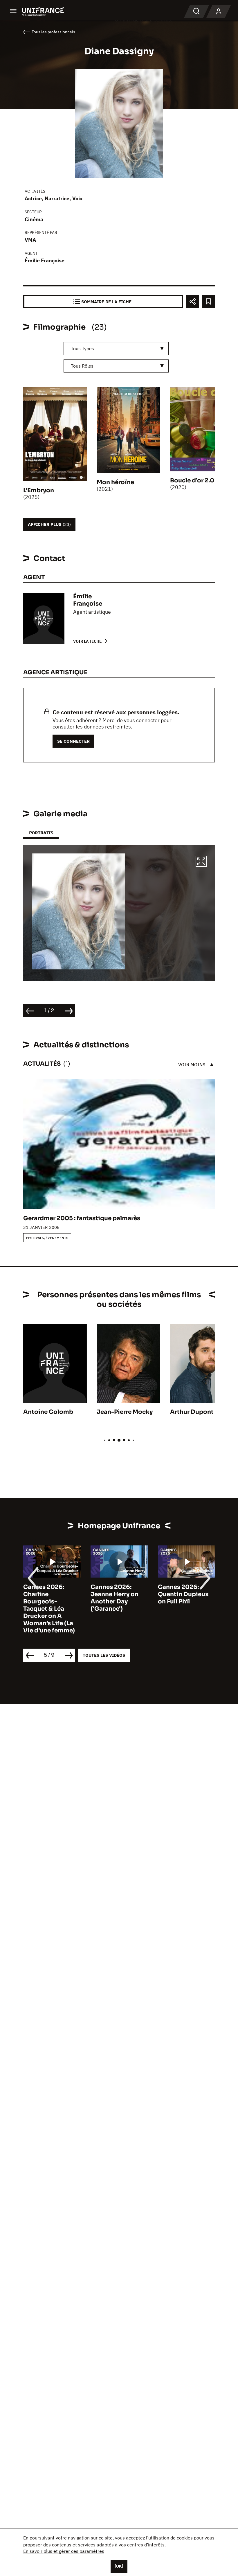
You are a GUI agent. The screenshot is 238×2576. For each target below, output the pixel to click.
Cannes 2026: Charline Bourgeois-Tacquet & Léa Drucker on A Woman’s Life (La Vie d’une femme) (49, 1609)
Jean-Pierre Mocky (125, 1412)
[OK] (119, 2566)
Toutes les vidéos (104, 1655)
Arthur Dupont (192, 1412)
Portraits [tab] (41, 833)
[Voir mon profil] (219, 12)
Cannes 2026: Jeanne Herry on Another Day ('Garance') (115, 1598)
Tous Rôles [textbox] (82, 366)
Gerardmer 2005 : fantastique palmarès (82, 1218)
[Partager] (192, 302)
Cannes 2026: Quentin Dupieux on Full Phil (183, 1594)
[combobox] (116, 349)
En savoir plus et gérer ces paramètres (64, 2551)
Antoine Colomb (48, 1412)
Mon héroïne (115, 482)
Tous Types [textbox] (82, 348)
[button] (201, 862)
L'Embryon (39, 490)
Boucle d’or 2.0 (192, 480)
